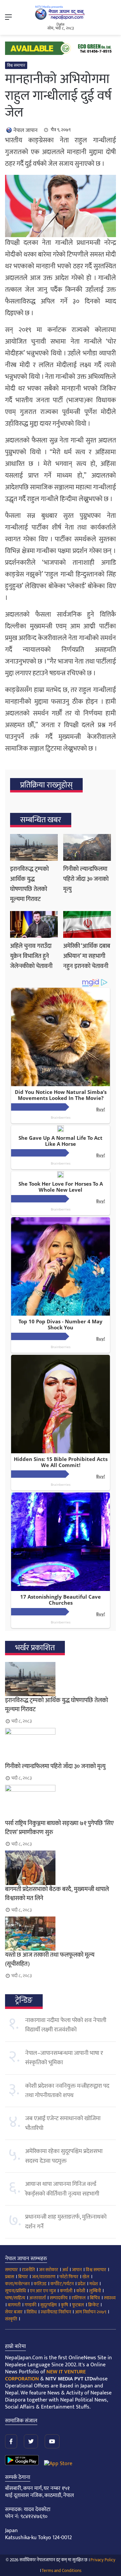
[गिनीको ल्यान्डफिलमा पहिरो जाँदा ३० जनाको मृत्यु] (87, 847)
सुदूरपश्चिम (49, 2305)
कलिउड (40, 2284)
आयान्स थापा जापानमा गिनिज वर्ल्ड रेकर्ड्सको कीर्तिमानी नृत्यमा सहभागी (62, 2189)
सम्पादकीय (59, 2298)
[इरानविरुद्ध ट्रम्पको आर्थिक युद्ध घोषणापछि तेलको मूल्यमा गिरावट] (34, 847)
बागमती (14, 2305)
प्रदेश (82, 2284)
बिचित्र (95, 2298)
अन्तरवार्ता (37, 2298)
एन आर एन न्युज (43, 2291)
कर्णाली (66, 2291)
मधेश (94, 2284)
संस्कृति (11, 2319)
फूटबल (78, 2305)
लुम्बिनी (95, 2291)
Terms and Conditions (62, 2571)
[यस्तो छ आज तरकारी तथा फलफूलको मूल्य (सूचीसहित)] (61, 1934)
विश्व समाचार (16, 65)
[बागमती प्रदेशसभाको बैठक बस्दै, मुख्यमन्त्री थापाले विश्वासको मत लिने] (61, 1868)
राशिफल (79, 2298)
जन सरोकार (49, 2270)
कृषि (64, 2305)
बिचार (23, 2277)
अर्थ (65, 2270)
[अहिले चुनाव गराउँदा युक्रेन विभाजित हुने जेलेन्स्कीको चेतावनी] (34, 924)
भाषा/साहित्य (15, 2298)
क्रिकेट (93, 2305)
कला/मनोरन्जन (17, 2284)
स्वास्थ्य (110, 2298)
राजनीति (28, 2270)
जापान (77, 2270)
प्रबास (10, 2277)
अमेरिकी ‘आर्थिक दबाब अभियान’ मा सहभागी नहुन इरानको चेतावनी (87, 956)
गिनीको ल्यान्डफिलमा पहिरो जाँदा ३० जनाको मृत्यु (86, 879)
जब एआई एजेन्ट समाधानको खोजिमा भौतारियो (63, 2123)
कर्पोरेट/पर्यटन (62, 2284)
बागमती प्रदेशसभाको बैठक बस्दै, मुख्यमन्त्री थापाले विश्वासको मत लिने (57, 1894)
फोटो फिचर (69, 2277)
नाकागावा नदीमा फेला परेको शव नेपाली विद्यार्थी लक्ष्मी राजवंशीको (66, 2025)
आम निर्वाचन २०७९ (91, 2312)
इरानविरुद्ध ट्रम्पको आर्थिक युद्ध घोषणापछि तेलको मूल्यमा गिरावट (29, 884)
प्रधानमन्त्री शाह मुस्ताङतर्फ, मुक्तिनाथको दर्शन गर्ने (66, 2222)
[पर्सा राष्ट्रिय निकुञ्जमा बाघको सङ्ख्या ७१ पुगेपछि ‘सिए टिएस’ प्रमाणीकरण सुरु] (61, 1802)
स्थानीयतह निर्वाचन (56, 2312)
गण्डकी (30, 2305)
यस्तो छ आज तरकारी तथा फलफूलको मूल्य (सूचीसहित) (50, 1960)
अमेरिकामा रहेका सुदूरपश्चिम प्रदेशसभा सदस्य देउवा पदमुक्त (64, 2156)
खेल (86, 2277)
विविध (32, 2312)
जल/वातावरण (44, 2277)
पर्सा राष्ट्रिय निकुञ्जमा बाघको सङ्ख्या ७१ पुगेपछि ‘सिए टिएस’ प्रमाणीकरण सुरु (59, 1828)
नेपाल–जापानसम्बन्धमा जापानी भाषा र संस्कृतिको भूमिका (64, 2058)
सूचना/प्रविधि (15, 2291)
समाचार (11, 2270)
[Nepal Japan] (61, 13)
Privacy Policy (103, 2560)
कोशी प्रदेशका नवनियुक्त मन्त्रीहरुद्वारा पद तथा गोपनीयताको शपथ (67, 2091)
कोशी (81, 2291)
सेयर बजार (14, 2312)
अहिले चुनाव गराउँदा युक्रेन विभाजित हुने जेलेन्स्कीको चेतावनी (31, 956)
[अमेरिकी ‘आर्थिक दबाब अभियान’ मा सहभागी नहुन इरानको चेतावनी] (87, 924)
